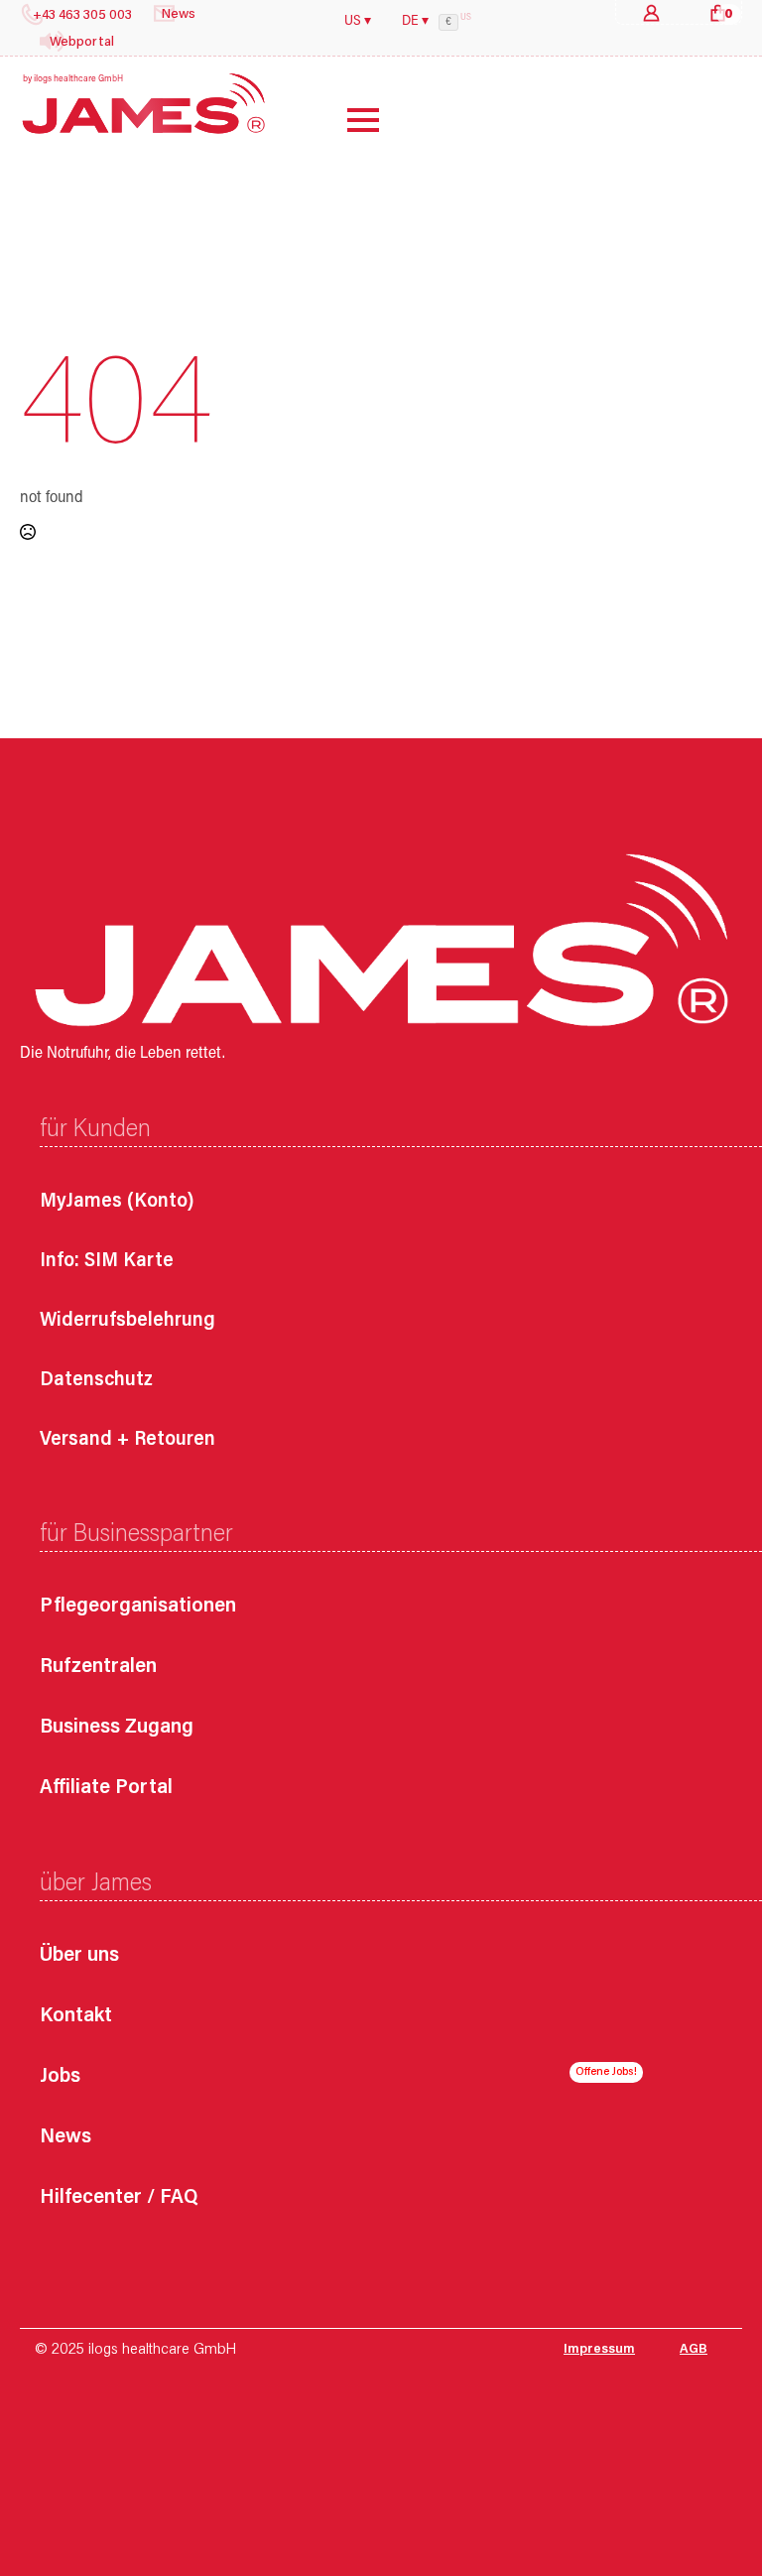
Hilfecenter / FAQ (119, 2198)
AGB (694, 2350)
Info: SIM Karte (107, 1261)
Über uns (79, 1956)
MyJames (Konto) (117, 1202)
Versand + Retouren (127, 1440)
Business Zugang (117, 1728)
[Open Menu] (348, 120)
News (65, 2138)
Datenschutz (96, 1380)
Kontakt (76, 2017)
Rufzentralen (98, 1668)
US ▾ (358, 22)
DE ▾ (415, 22)
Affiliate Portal (106, 1789)
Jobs (60, 2077)
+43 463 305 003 (82, 16)
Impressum (599, 2350)
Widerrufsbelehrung (127, 1321)
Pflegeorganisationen (138, 1607)
